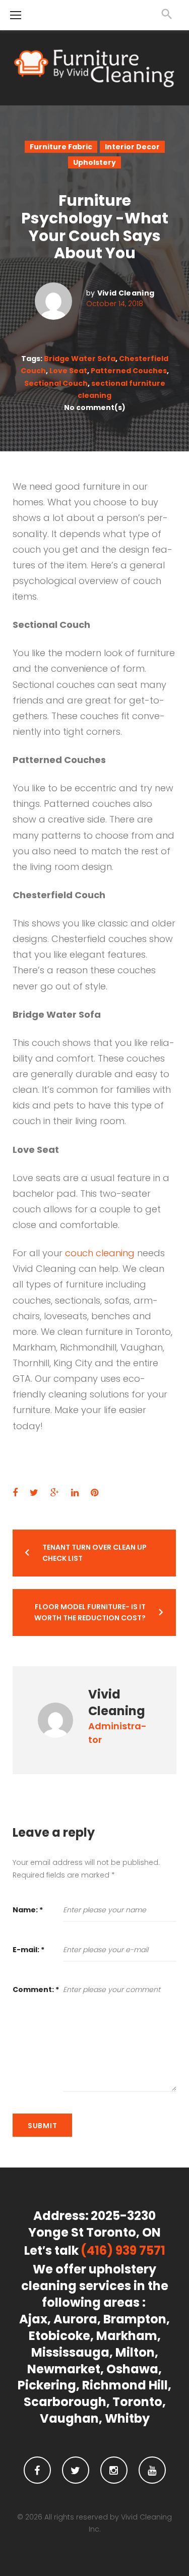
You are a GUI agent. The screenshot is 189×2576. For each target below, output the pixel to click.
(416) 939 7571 (123, 2251)
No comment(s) (95, 407)
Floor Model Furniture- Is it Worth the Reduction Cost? (90, 1612)
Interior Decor (132, 147)
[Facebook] (37, 2470)
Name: (28, 1910)
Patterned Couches (129, 371)
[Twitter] (76, 2470)
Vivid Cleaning (126, 293)
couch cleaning (100, 1253)
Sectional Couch (56, 383)
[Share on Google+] (55, 1492)
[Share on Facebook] (15, 1492)
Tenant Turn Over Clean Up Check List (94, 1553)
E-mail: (28, 1950)
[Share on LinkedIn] (75, 1492)
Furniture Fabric (61, 147)
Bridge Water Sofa (80, 359)
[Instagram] (114, 2470)
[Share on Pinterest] (94, 1492)
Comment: (36, 1989)
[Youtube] (152, 2470)
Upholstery (94, 162)
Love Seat (68, 371)
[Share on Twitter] (34, 1492)
